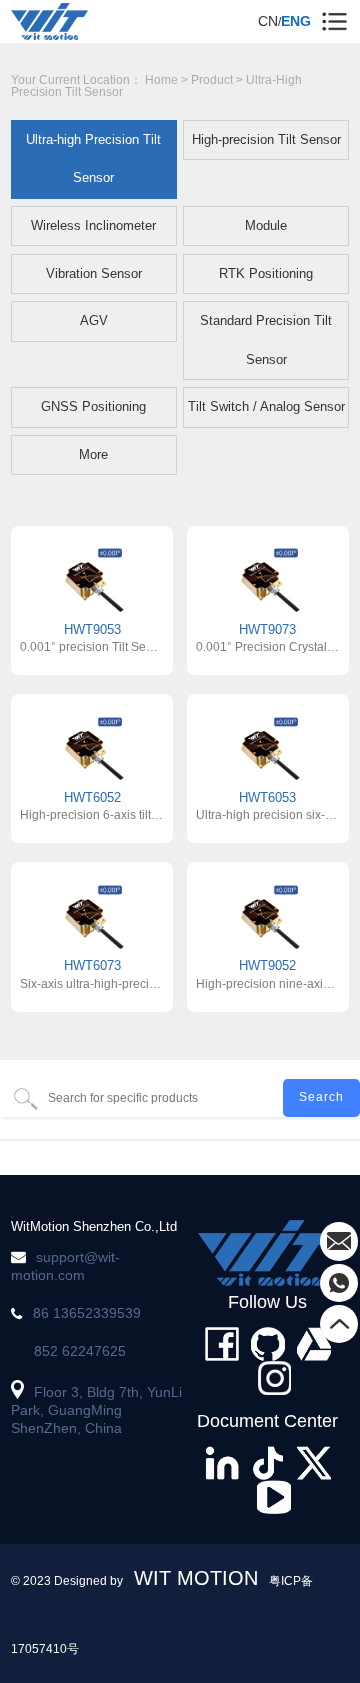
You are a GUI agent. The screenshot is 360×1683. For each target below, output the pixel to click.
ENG (296, 21)
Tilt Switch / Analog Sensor (266, 406)
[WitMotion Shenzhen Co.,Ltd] (268, 1253)
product (212, 80)
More (93, 454)
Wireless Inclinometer (93, 225)
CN (268, 21)
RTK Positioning (266, 273)
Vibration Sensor (94, 273)
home (161, 80)
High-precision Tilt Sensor (266, 139)
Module (266, 225)
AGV (94, 320)
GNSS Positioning (93, 406)
